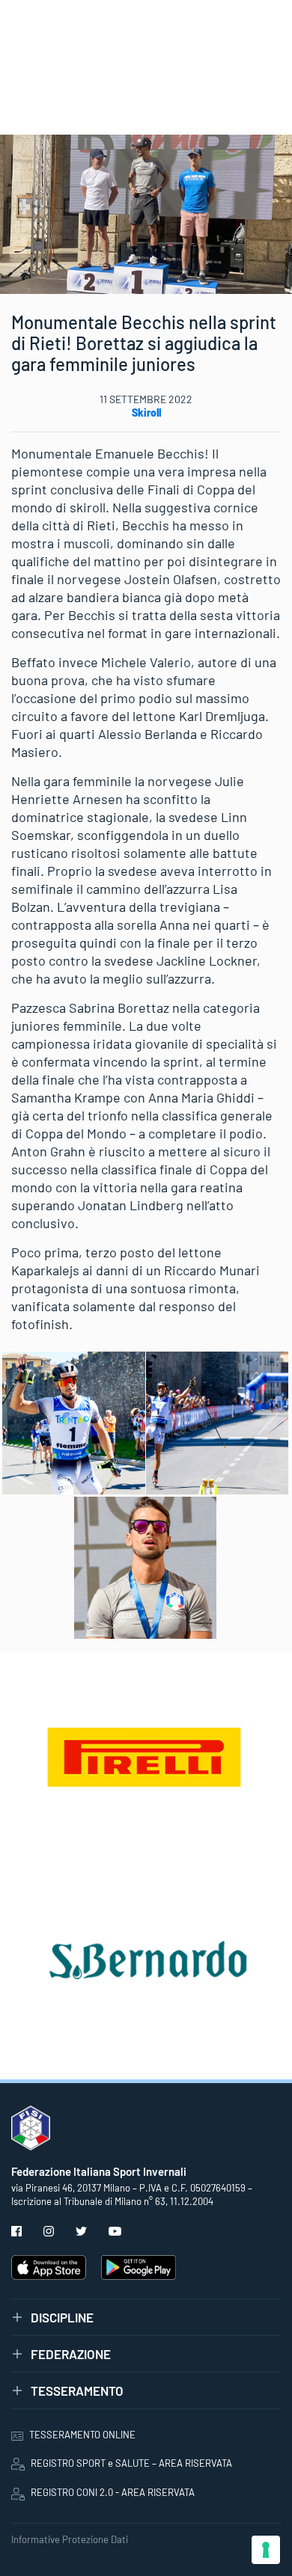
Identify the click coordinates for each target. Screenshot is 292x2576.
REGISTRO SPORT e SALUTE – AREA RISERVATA (131, 2463)
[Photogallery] (74, 1423)
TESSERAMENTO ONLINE (82, 2435)
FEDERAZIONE (71, 2354)
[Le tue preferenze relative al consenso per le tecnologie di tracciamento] (266, 2550)
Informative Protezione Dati (70, 2539)
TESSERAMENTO (77, 2391)
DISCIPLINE (62, 2317)
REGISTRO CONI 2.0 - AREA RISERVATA (113, 2492)
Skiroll (146, 413)
